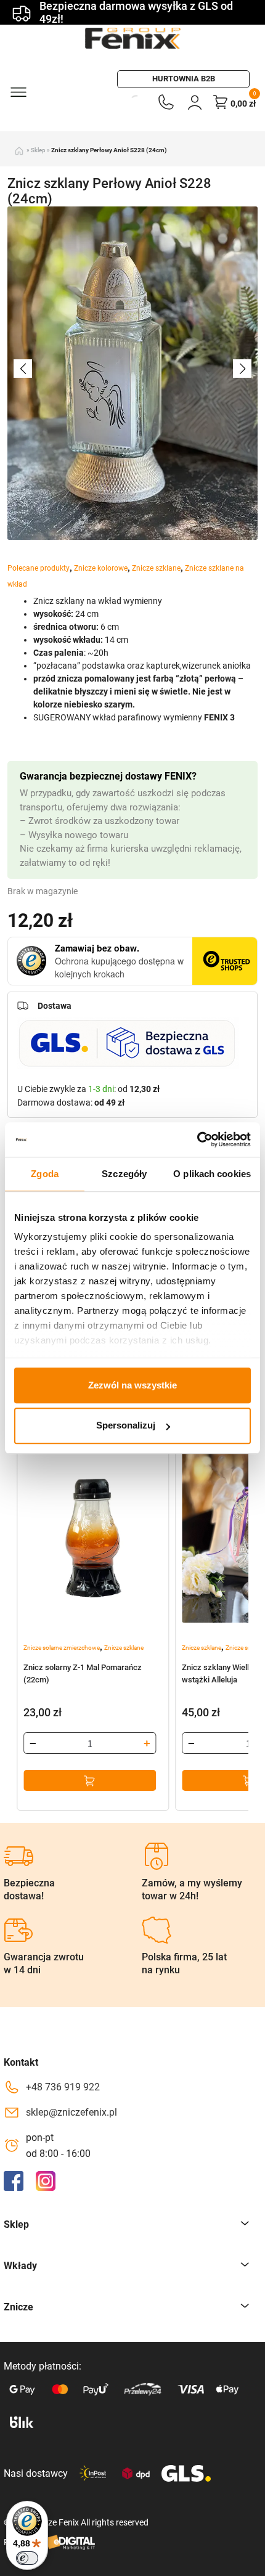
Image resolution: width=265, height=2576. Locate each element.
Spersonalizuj (126, 1426)
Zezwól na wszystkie (132, 1385)
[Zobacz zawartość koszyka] (221, 102)
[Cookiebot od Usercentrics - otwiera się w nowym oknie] (197, 1139)
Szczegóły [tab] (124, 1174)
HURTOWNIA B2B (184, 79)
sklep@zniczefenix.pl (71, 2112)
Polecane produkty (39, 568)
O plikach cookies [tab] (212, 1174)
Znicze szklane (156, 568)
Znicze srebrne (245, 1648)
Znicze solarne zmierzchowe (62, 1648)
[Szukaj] (122, 102)
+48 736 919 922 (63, 2087)
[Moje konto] (195, 102)
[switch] (27, 2558)
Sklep (38, 150)
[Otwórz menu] (18, 91)
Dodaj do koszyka (90, 1780)
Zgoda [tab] (45, 1174)
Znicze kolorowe (101, 568)
